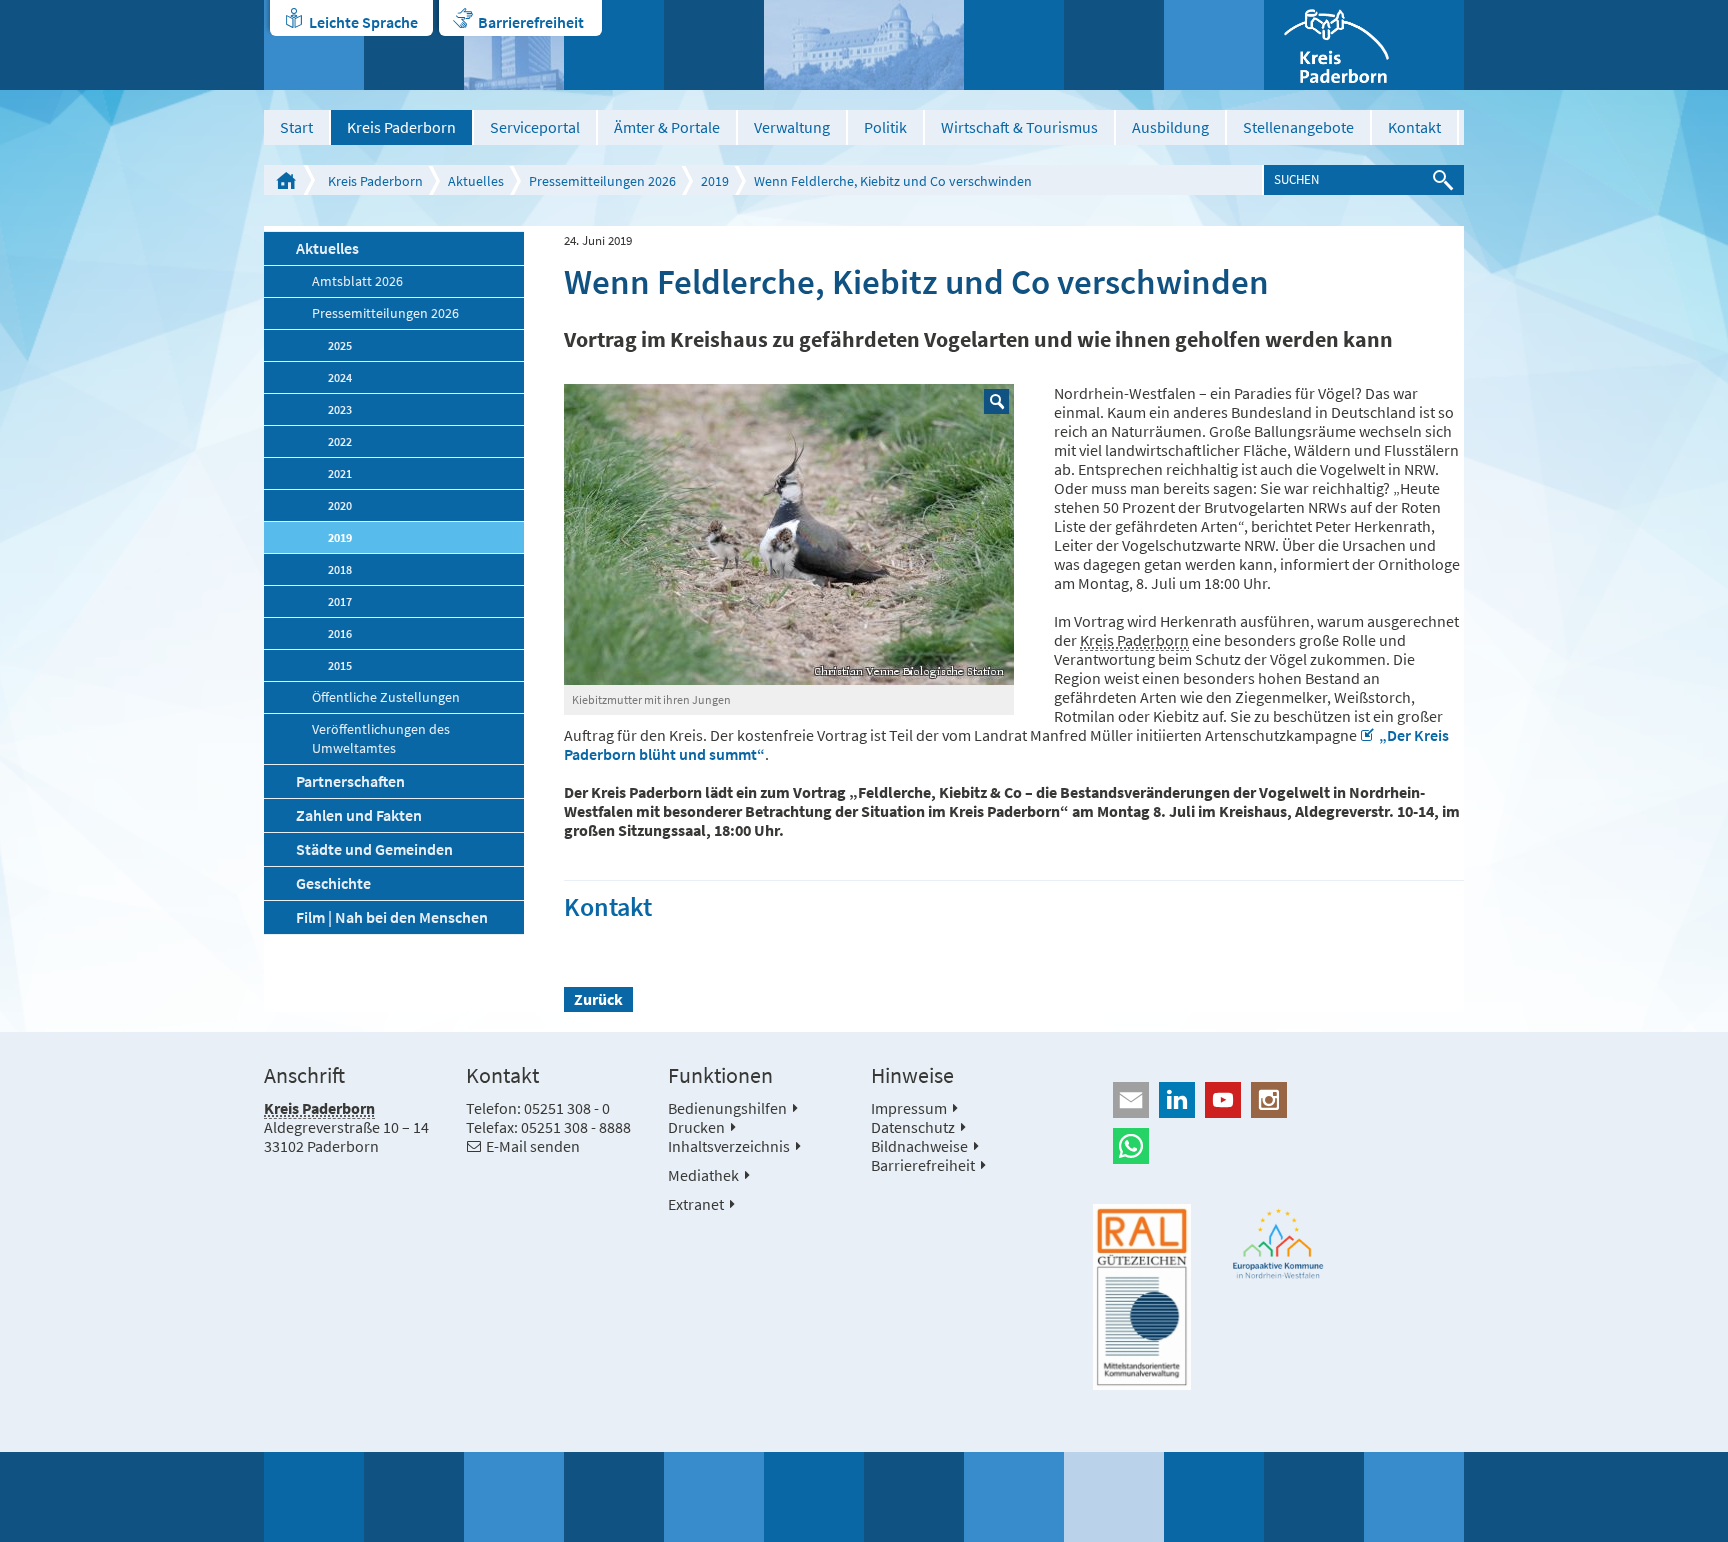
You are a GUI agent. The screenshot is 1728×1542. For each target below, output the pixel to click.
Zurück (598, 999)
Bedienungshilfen (727, 1108)
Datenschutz (913, 1127)
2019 (715, 181)
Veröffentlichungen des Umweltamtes (381, 739)
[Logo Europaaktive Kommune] (1279, 1243)
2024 (340, 377)
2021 (340, 473)
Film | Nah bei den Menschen (392, 917)
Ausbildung (1170, 127)
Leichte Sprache (363, 22)
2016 (340, 633)
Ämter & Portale (667, 127)
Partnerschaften (350, 781)
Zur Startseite (286, 180)
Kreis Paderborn (401, 127)
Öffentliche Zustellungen (386, 697)
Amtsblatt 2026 (357, 281)
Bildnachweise (919, 1146)
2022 (340, 441)
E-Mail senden (533, 1146)
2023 (340, 409)
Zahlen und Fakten (359, 815)
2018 (340, 569)
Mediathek (703, 1175)
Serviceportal (535, 127)
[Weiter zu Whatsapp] (1278, 1146)
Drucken (696, 1127)
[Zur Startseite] (1364, 45)
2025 (340, 345)
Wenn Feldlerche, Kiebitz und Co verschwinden (893, 181)
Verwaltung (792, 127)
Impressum (909, 1108)
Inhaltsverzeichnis (729, 1146)
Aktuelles (476, 181)
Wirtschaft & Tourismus (1019, 127)
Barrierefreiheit (531, 22)
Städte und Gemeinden (374, 849)
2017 (340, 601)
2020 (340, 505)
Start (296, 127)
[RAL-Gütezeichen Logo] (1142, 1297)
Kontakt (1414, 127)
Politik (885, 127)
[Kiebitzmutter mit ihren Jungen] (789, 534)
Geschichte (333, 883)
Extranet (696, 1204)
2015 (340, 665)
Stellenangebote (1298, 127)
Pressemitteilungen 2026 (602, 181)
